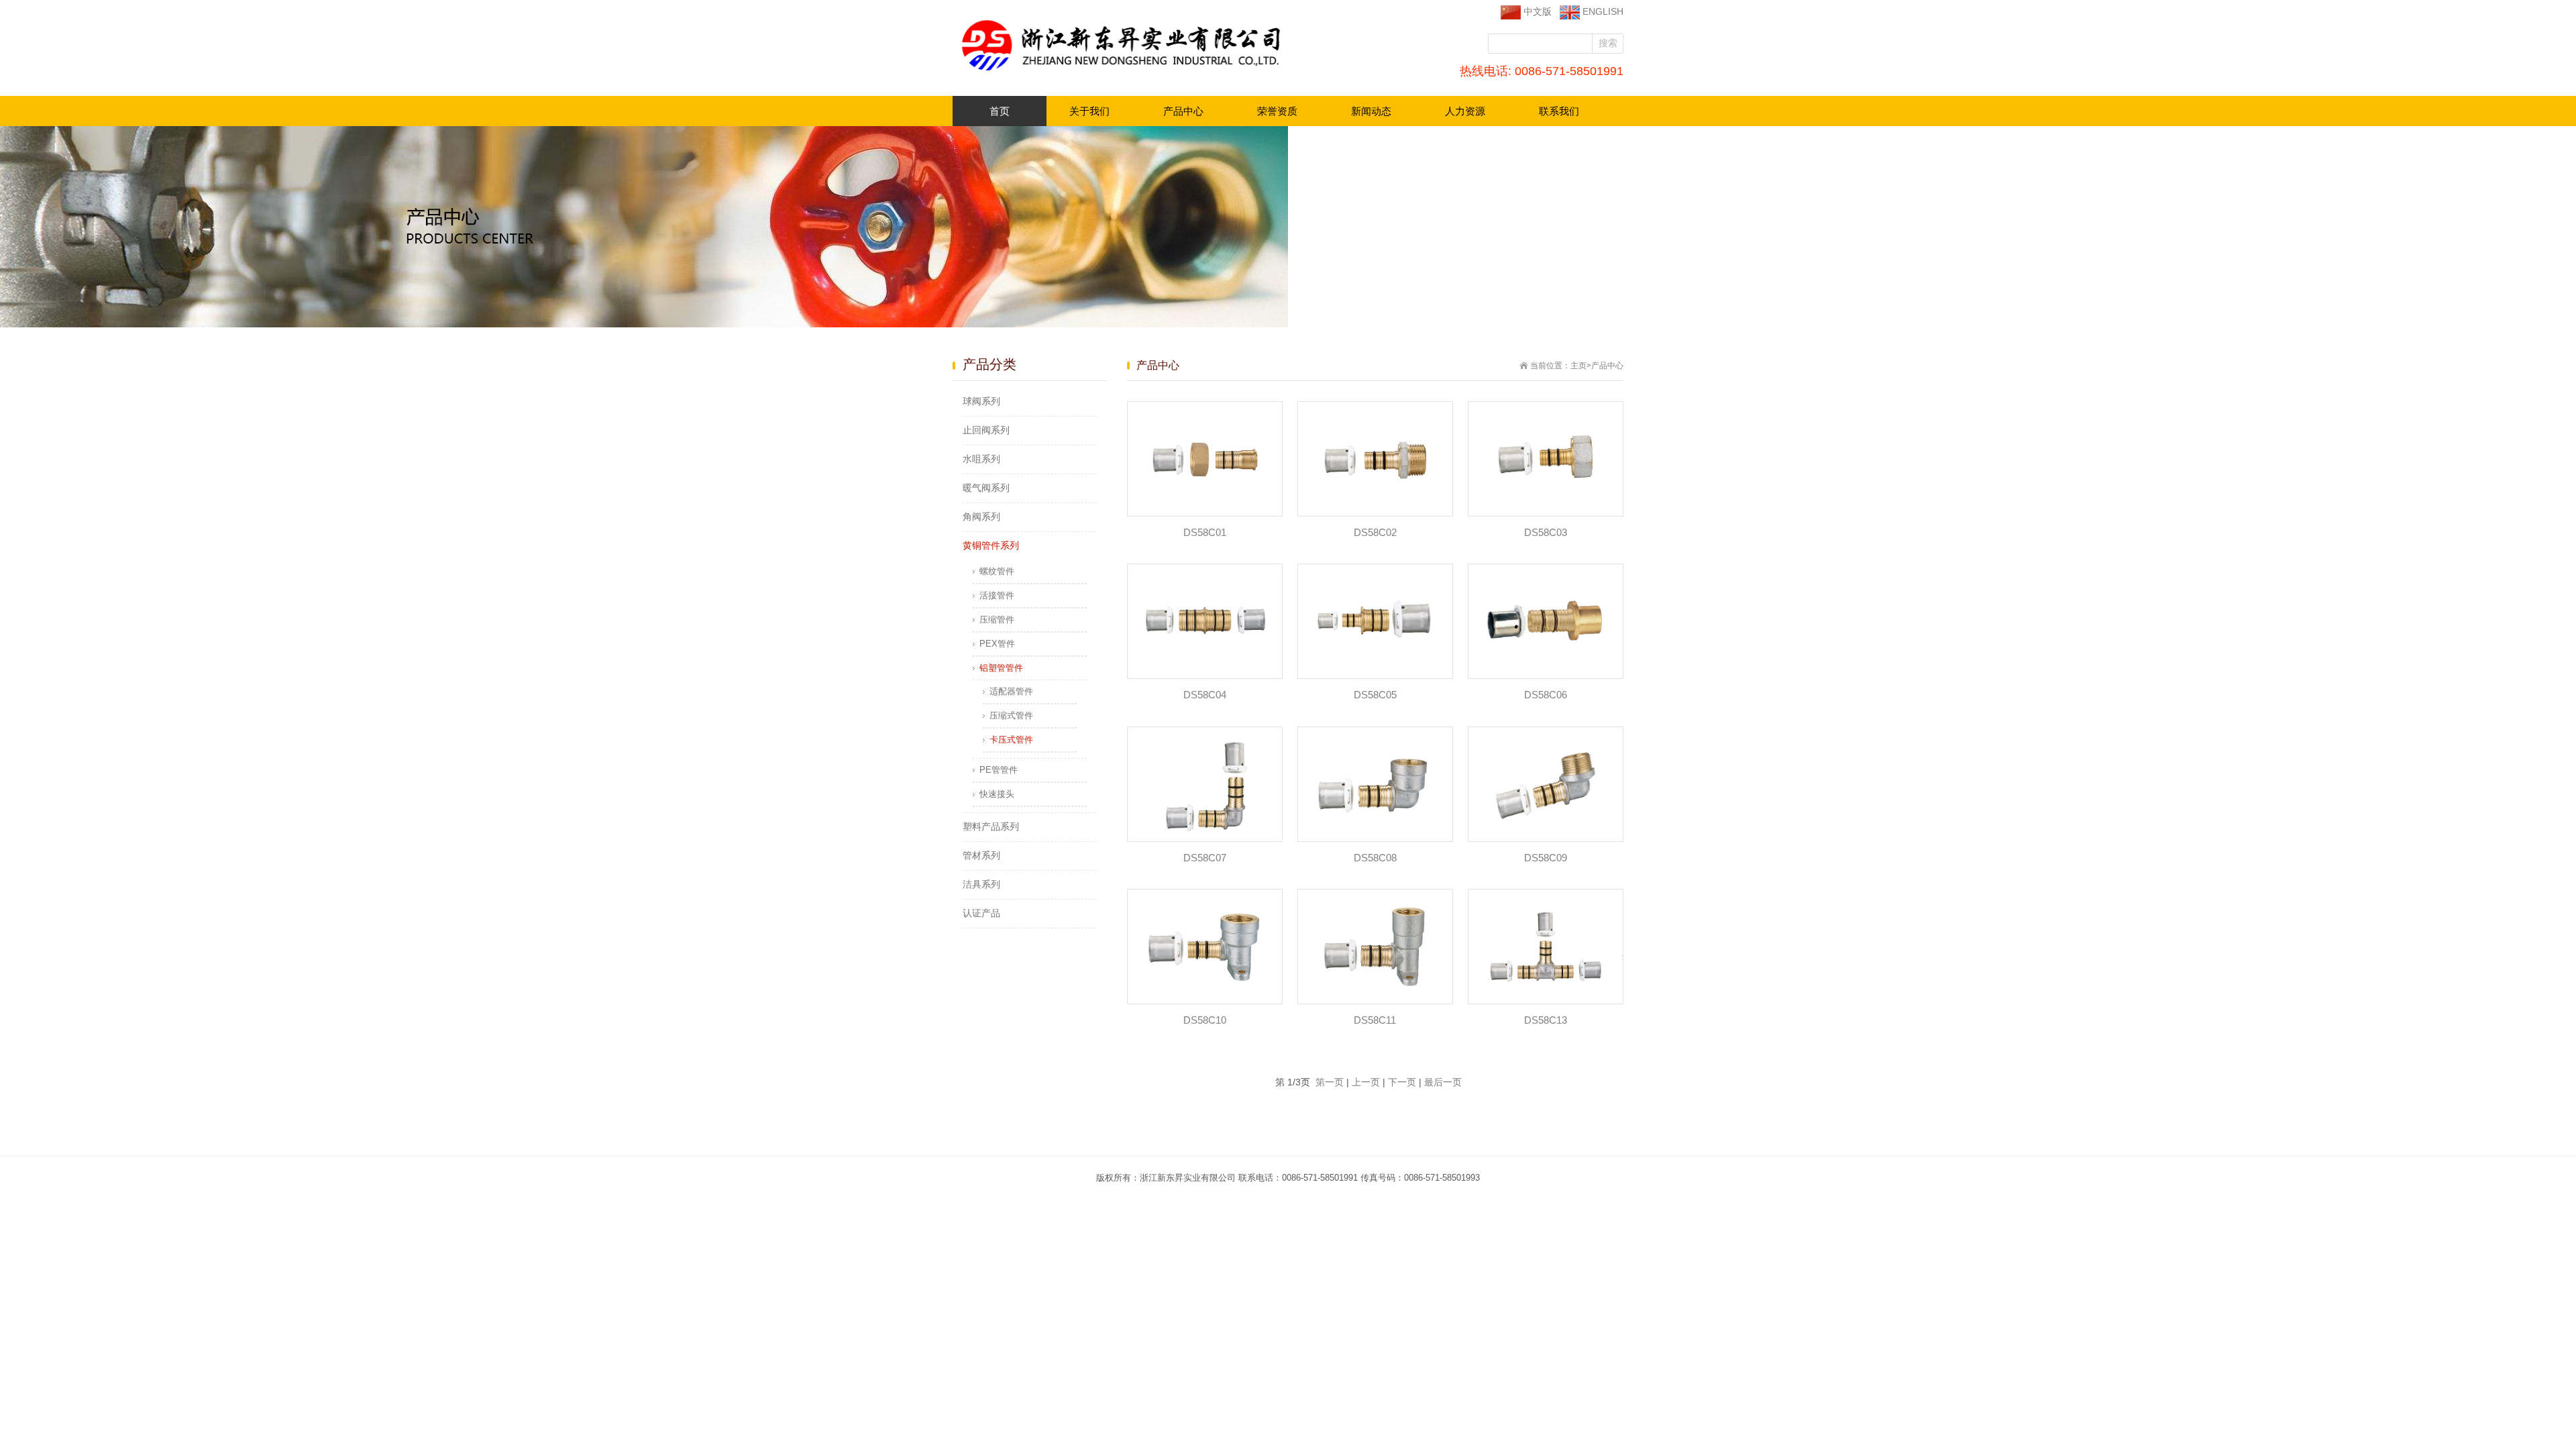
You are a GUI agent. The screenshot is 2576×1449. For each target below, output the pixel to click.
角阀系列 (981, 517)
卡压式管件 (1011, 740)
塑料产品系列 (991, 826)
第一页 (1330, 1082)
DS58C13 (1546, 1020)
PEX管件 (997, 644)
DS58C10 (1205, 1020)
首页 (1000, 111)
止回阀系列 (986, 430)
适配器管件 (1011, 691)
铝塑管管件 (1001, 668)
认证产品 (981, 913)
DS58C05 (1375, 695)
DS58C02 (1375, 532)
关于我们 (1078, 115)
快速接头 (997, 794)
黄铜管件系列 (991, 545)
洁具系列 (981, 884)
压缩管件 (997, 620)
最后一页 (1443, 1082)
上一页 (1366, 1082)
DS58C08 (1375, 858)
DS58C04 (1205, 695)
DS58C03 (1546, 532)
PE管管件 (999, 770)
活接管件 (997, 595)
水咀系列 (981, 459)
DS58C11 (1375, 1020)
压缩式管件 (1011, 715)
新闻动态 (1360, 115)
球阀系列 (981, 401)
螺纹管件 (997, 571)
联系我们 (1548, 115)
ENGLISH (1602, 11)
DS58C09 (1546, 858)
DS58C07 (1205, 858)
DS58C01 (1205, 532)
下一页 (1402, 1082)
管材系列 (981, 855)
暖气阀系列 (986, 488)
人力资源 (1454, 115)
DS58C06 (1546, 695)
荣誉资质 (1266, 115)
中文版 (1536, 11)
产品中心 (1172, 115)
